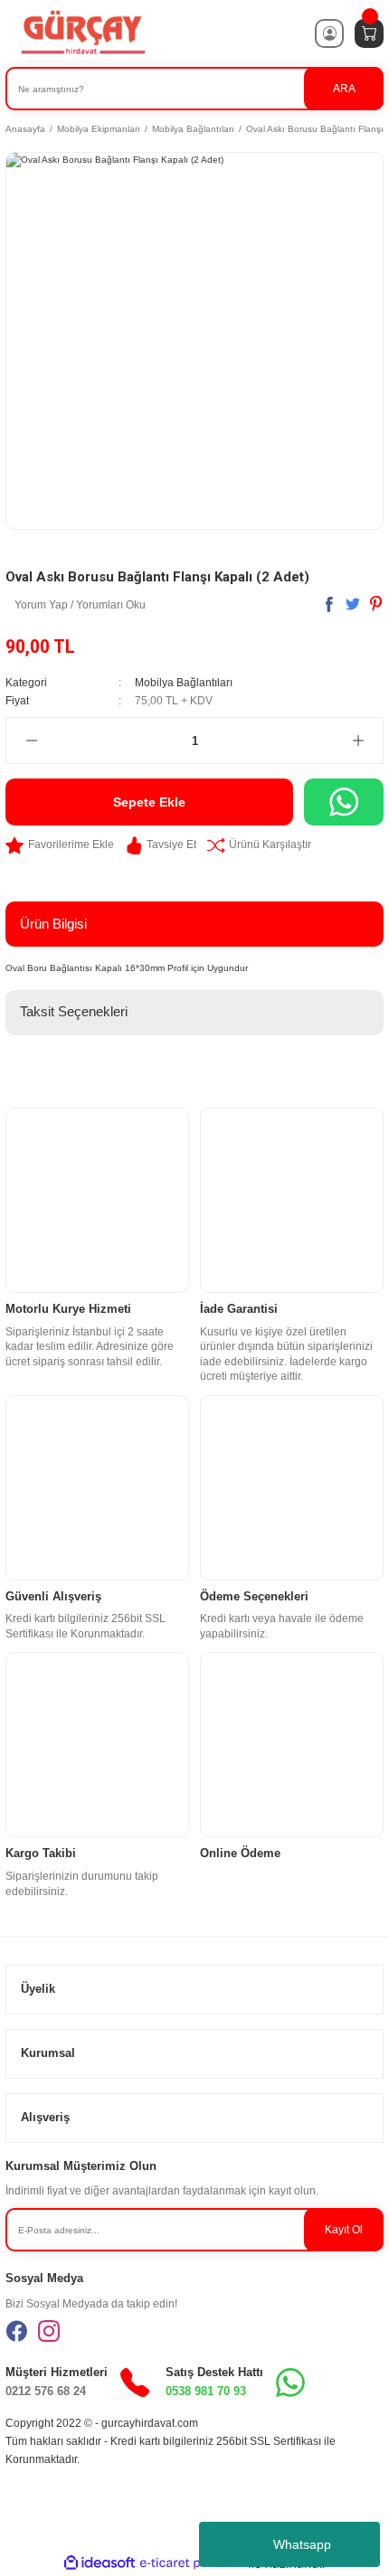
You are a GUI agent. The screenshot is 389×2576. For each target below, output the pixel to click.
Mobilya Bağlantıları (184, 683)
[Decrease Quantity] (31, 741)
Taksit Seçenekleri (74, 1011)
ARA (344, 89)
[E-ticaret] (192, 2564)
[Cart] (369, 33)
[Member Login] (329, 33)
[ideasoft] (100, 2563)
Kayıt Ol (344, 2230)
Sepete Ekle (149, 802)
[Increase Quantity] (358, 741)
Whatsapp (302, 2544)
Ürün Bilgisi (53, 924)
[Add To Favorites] (60, 845)
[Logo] (82, 33)
